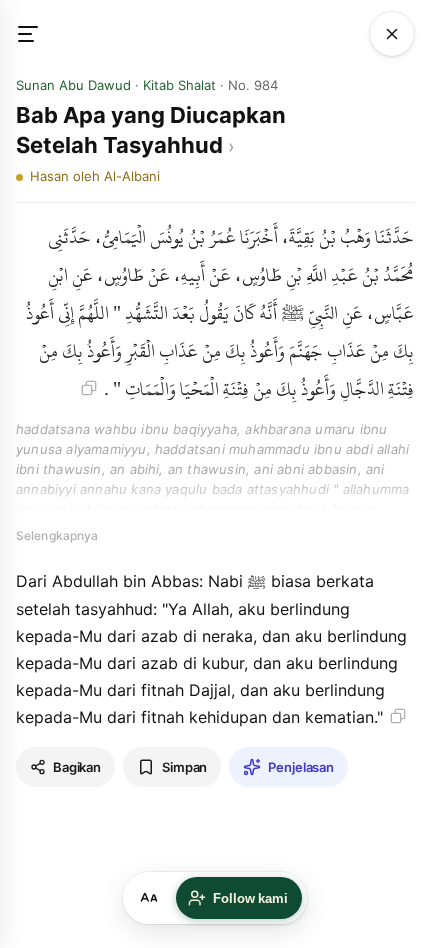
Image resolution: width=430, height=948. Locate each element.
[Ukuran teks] (149, 898)
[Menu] (38, 34)
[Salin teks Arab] (89, 388)
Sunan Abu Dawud (73, 85)
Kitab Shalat (179, 85)
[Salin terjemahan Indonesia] (398, 716)
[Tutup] (392, 34)
